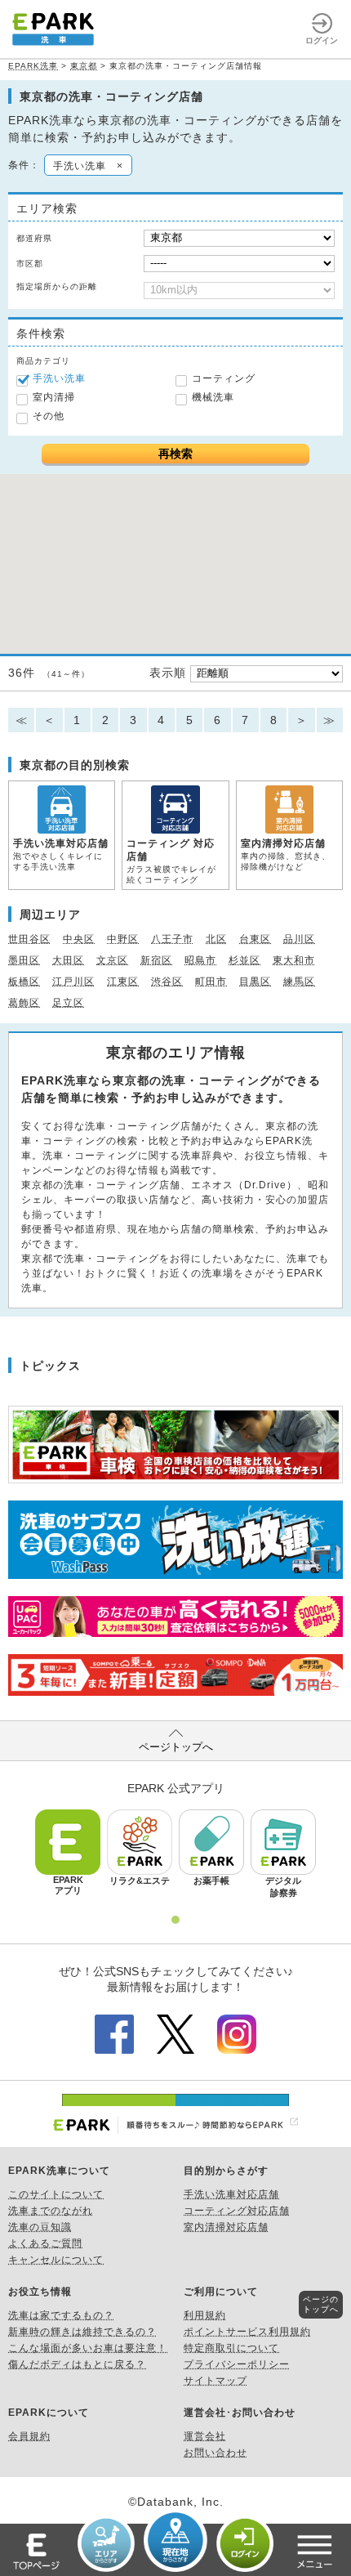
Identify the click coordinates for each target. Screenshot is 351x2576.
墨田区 (24, 960)
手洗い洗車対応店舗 (231, 2194)
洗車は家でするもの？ (61, 2315)
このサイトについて (56, 2194)
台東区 (255, 939)
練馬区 (299, 982)
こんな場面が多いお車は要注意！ (88, 2348)
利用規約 (205, 2315)
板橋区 (24, 982)
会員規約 (29, 2436)
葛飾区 (24, 1003)
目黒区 (255, 982)
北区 (216, 939)
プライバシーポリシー (237, 2364)
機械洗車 (213, 397)
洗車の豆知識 (40, 2227)
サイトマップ (215, 2381)
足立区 (68, 1003)
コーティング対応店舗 (237, 2211)
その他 (49, 416)
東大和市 (294, 960)
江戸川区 (73, 982)
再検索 (175, 454)
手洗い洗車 (59, 378)
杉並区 (244, 960)
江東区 (123, 982)
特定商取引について (231, 2348)
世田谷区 (29, 939)
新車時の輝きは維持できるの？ (82, 2332)
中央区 (79, 939)
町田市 (211, 982)
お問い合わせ (215, 2453)
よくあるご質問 (45, 2243)
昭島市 (200, 960)
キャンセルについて (56, 2260)
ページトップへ (176, 1747)
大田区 (68, 960)
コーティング (224, 378)
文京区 (112, 960)
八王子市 (172, 939)
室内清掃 (54, 397)
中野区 (123, 939)
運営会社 (205, 2436)
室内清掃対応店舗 (226, 2227)
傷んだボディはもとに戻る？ (77, 2364)
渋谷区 (167, 982)
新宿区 (156, 960)
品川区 (299, 939)
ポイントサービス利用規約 (247, 2332)
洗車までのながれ (51, 2211)
